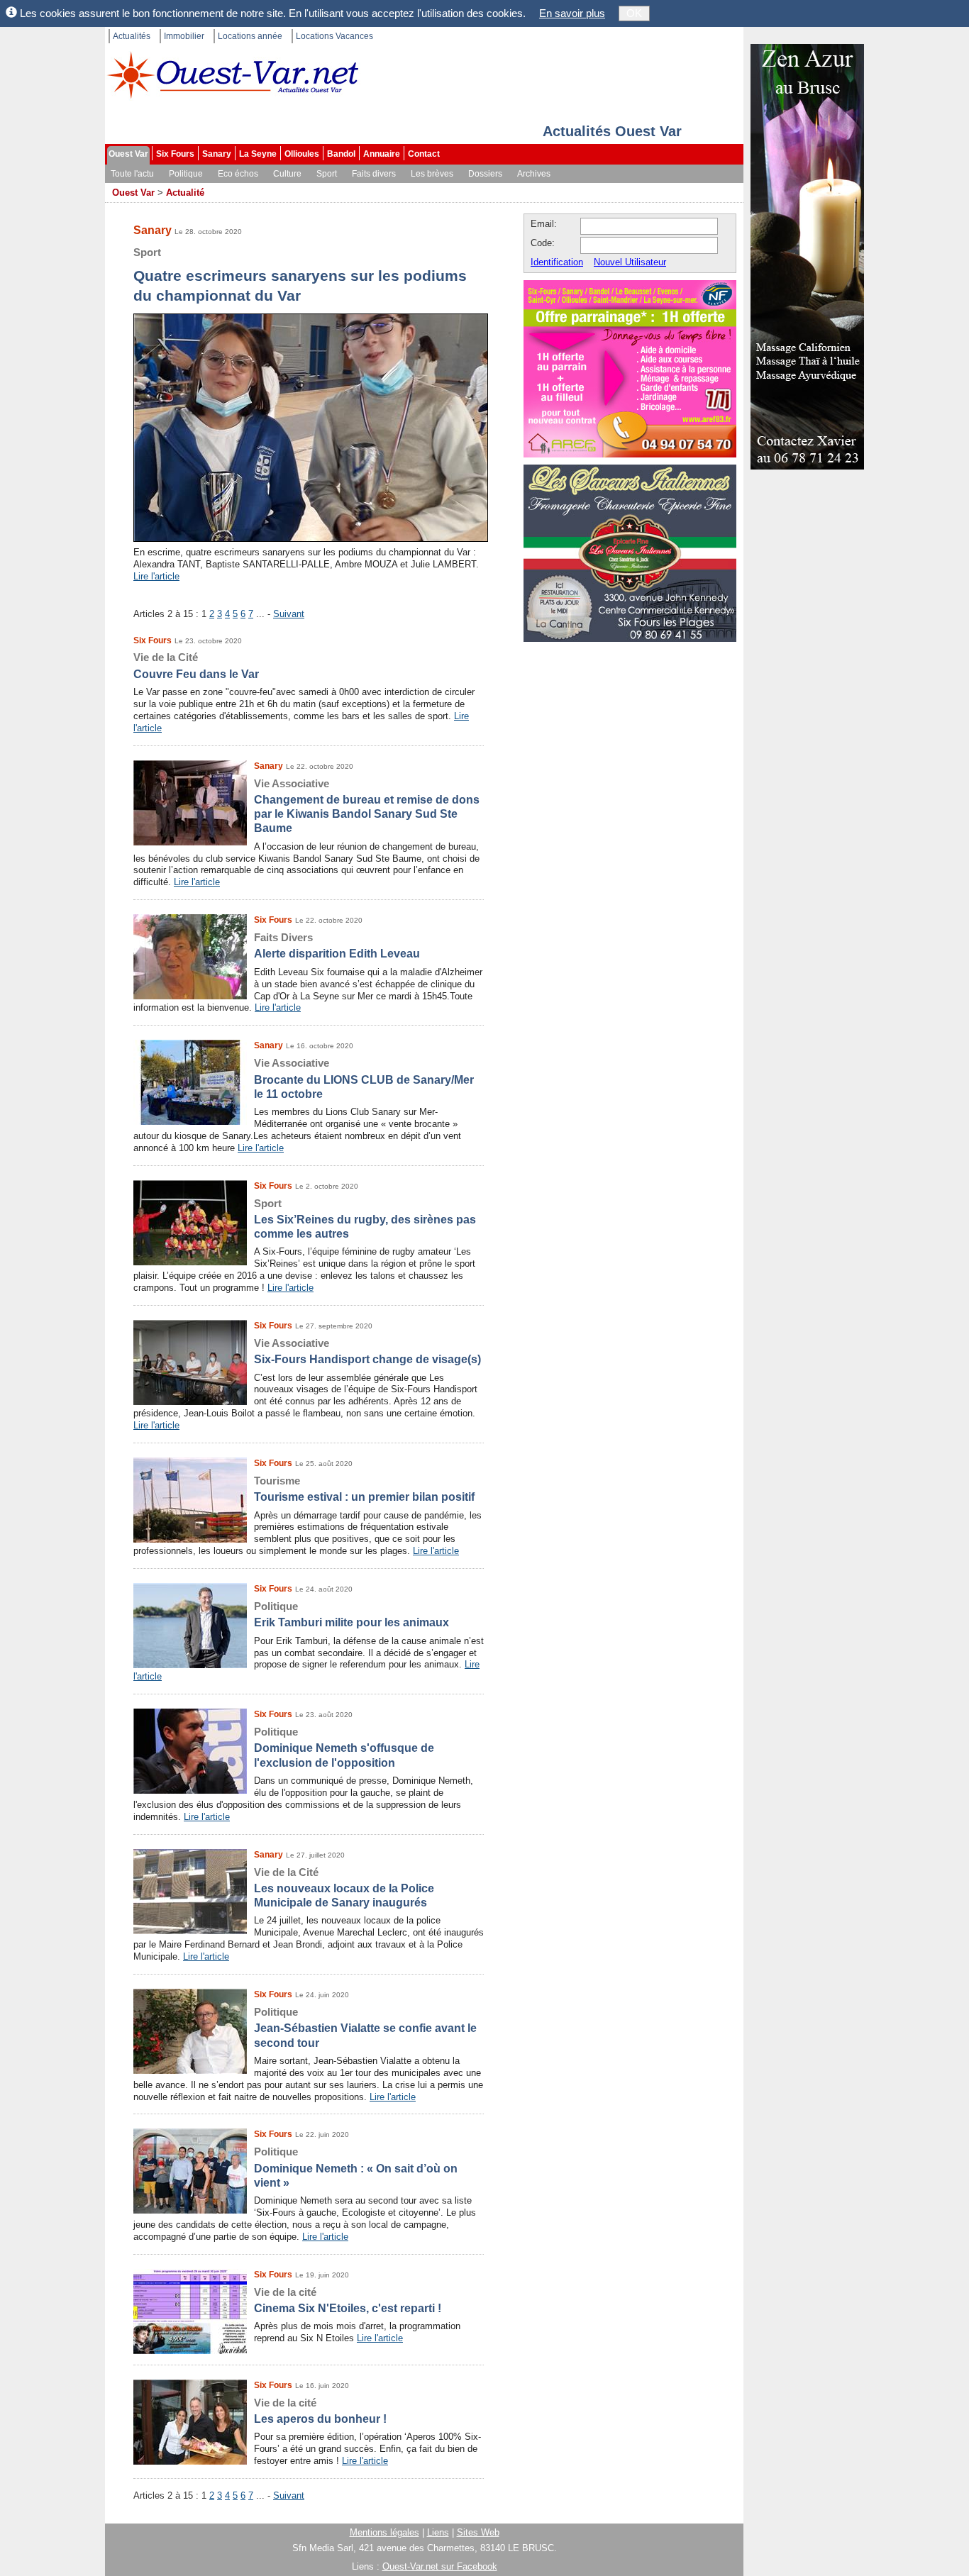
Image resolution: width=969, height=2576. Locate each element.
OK (634, 13)
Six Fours (175, 154)
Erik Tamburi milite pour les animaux (351, 1614)
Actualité (185, 193)
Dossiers (485, 174)
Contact (424, 154)
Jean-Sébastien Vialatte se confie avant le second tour (365, 2027)
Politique (186, 174)
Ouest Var (128, 154)
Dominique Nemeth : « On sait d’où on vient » (356, 2167)
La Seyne (258, 154)
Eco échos (238, 174)
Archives (534, 174)
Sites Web (478, 2532)
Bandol (341, 154)
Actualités (132, 36)
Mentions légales (384, 2532)
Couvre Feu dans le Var (196, 665)
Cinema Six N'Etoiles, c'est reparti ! (348, 2300)
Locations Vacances (334, 36)
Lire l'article (156, 576)
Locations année (250, 36)
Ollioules (302, 154)
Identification (557, 262)
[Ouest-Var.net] (233, 75)
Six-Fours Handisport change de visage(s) (367, 1351)
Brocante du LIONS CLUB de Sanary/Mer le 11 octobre (364, 1078)
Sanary (217, 154)
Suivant (289, 614)
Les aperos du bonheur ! (320, 2411)
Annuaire (382, 154)
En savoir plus (572, 13)
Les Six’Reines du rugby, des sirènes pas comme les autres (365, 1219)
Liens (438, 2532)
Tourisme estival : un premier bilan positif (364, 1489)
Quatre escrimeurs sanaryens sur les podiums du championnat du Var (300, 275)
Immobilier (184, 36)
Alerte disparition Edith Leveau (337, 945)
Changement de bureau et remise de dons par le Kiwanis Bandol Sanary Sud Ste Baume (367, 806)
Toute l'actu (132, 174)
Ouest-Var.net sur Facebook (440, 2566)
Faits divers (374, 174)
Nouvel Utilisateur (630, 262)
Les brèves (432, 174)
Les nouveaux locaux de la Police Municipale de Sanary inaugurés (344, 1888)
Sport (327, 174)
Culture (287, 174)
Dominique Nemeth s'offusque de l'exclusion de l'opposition (344, 1747)
